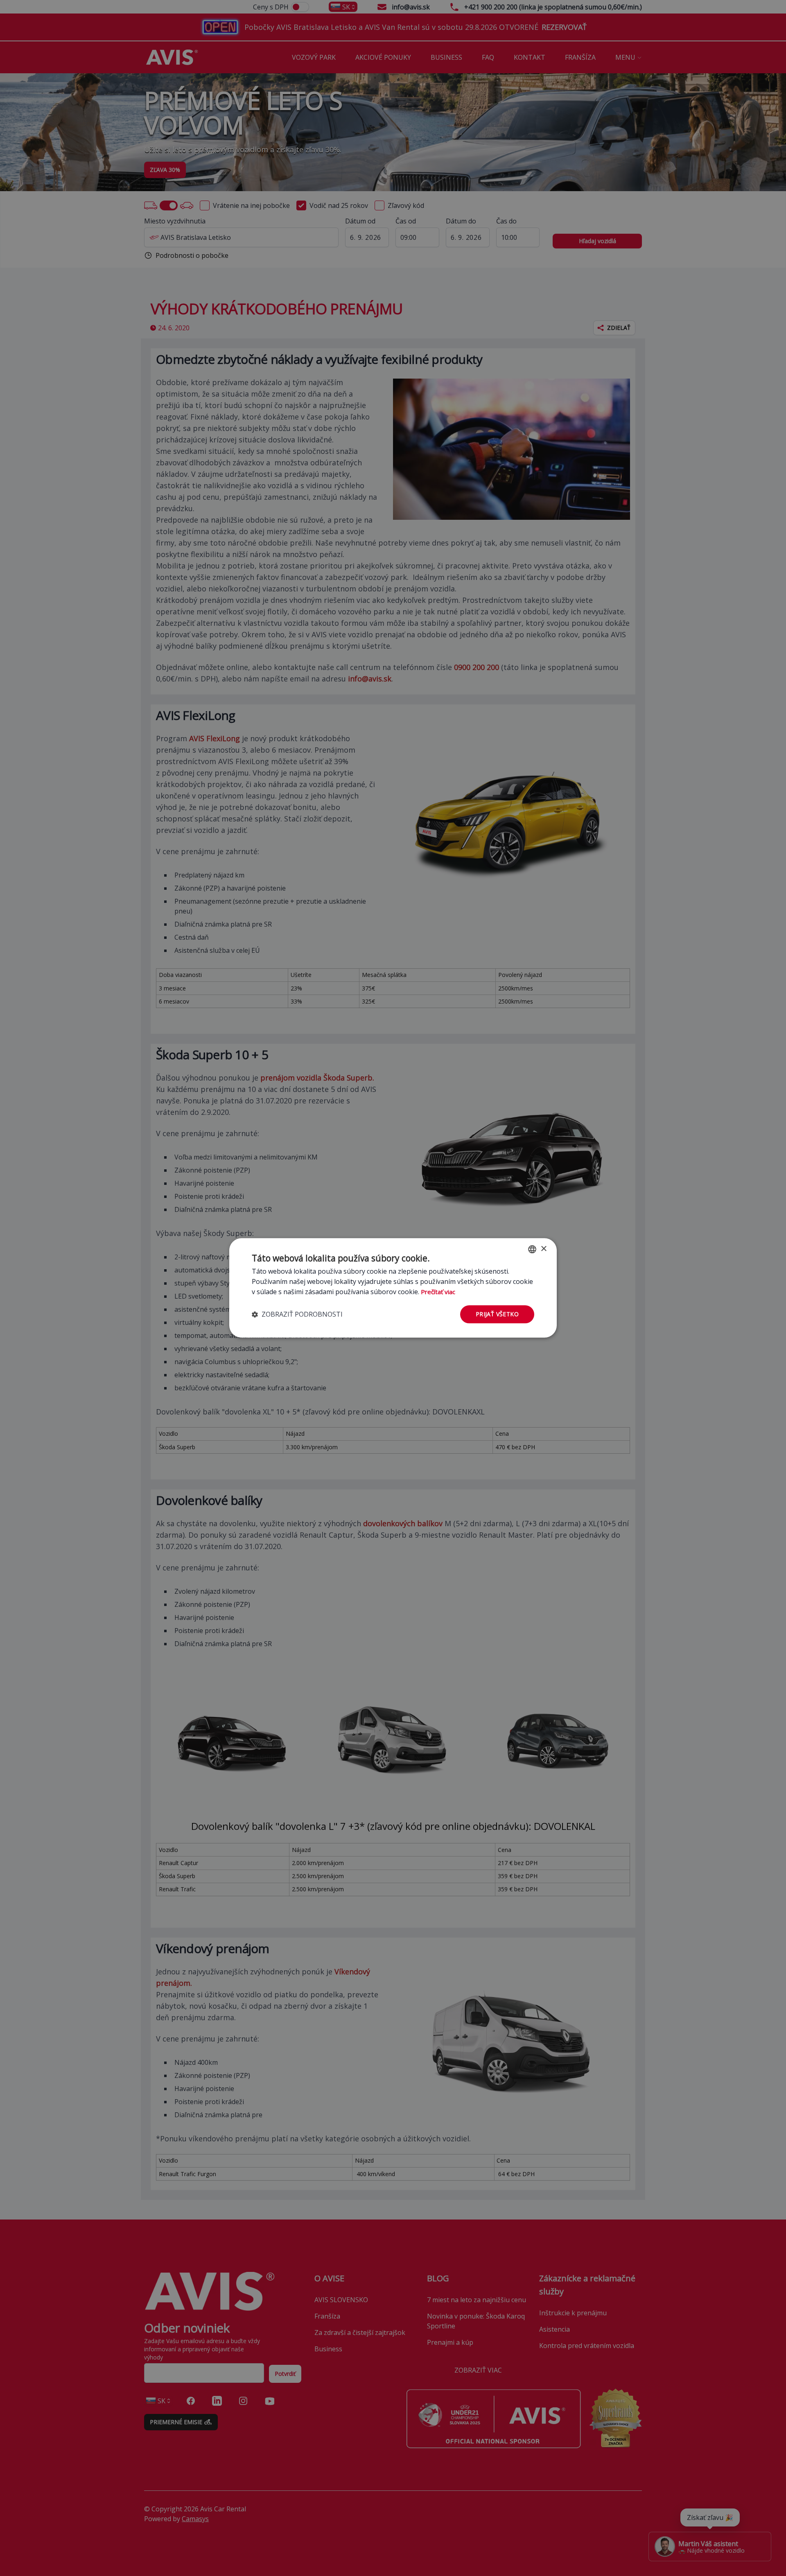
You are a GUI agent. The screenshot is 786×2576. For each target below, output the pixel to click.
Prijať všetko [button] (497, 1314)
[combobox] (532, 1249)
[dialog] (393, 1288)
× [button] (543, 1249)
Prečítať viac (438, 1292)
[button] (297, 1314)
